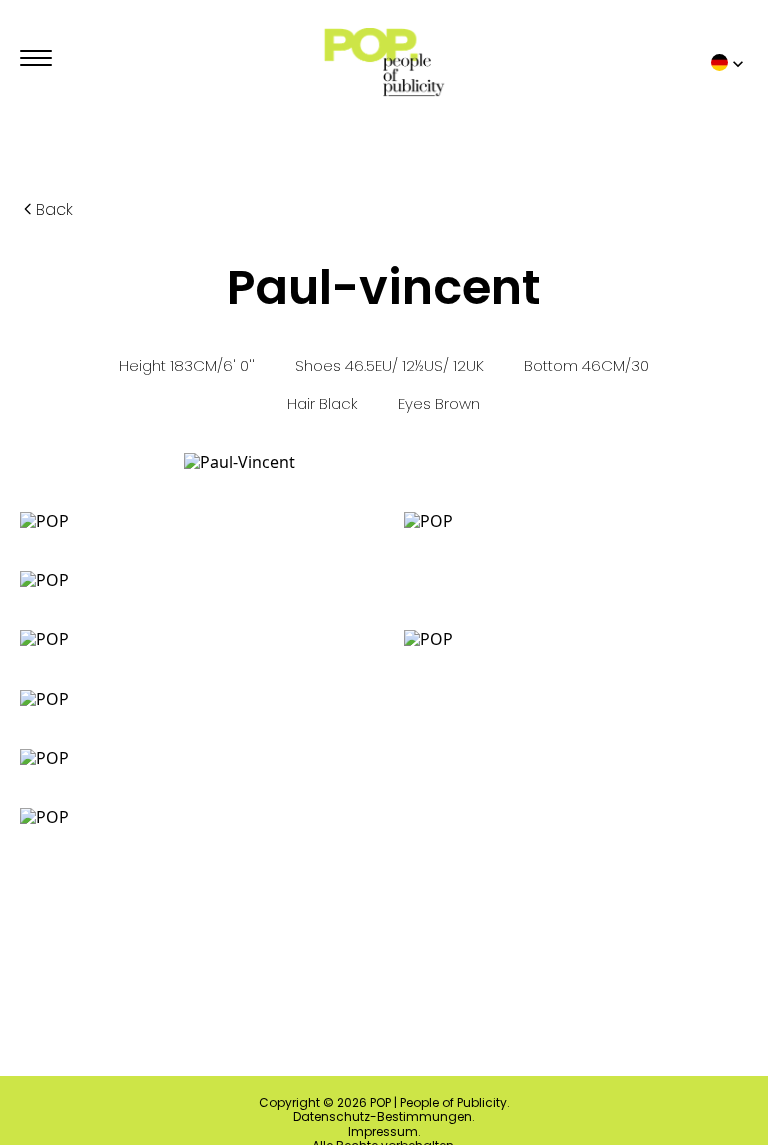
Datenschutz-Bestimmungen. (384, 1117)
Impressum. (384, 1132)
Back (54, 209)
